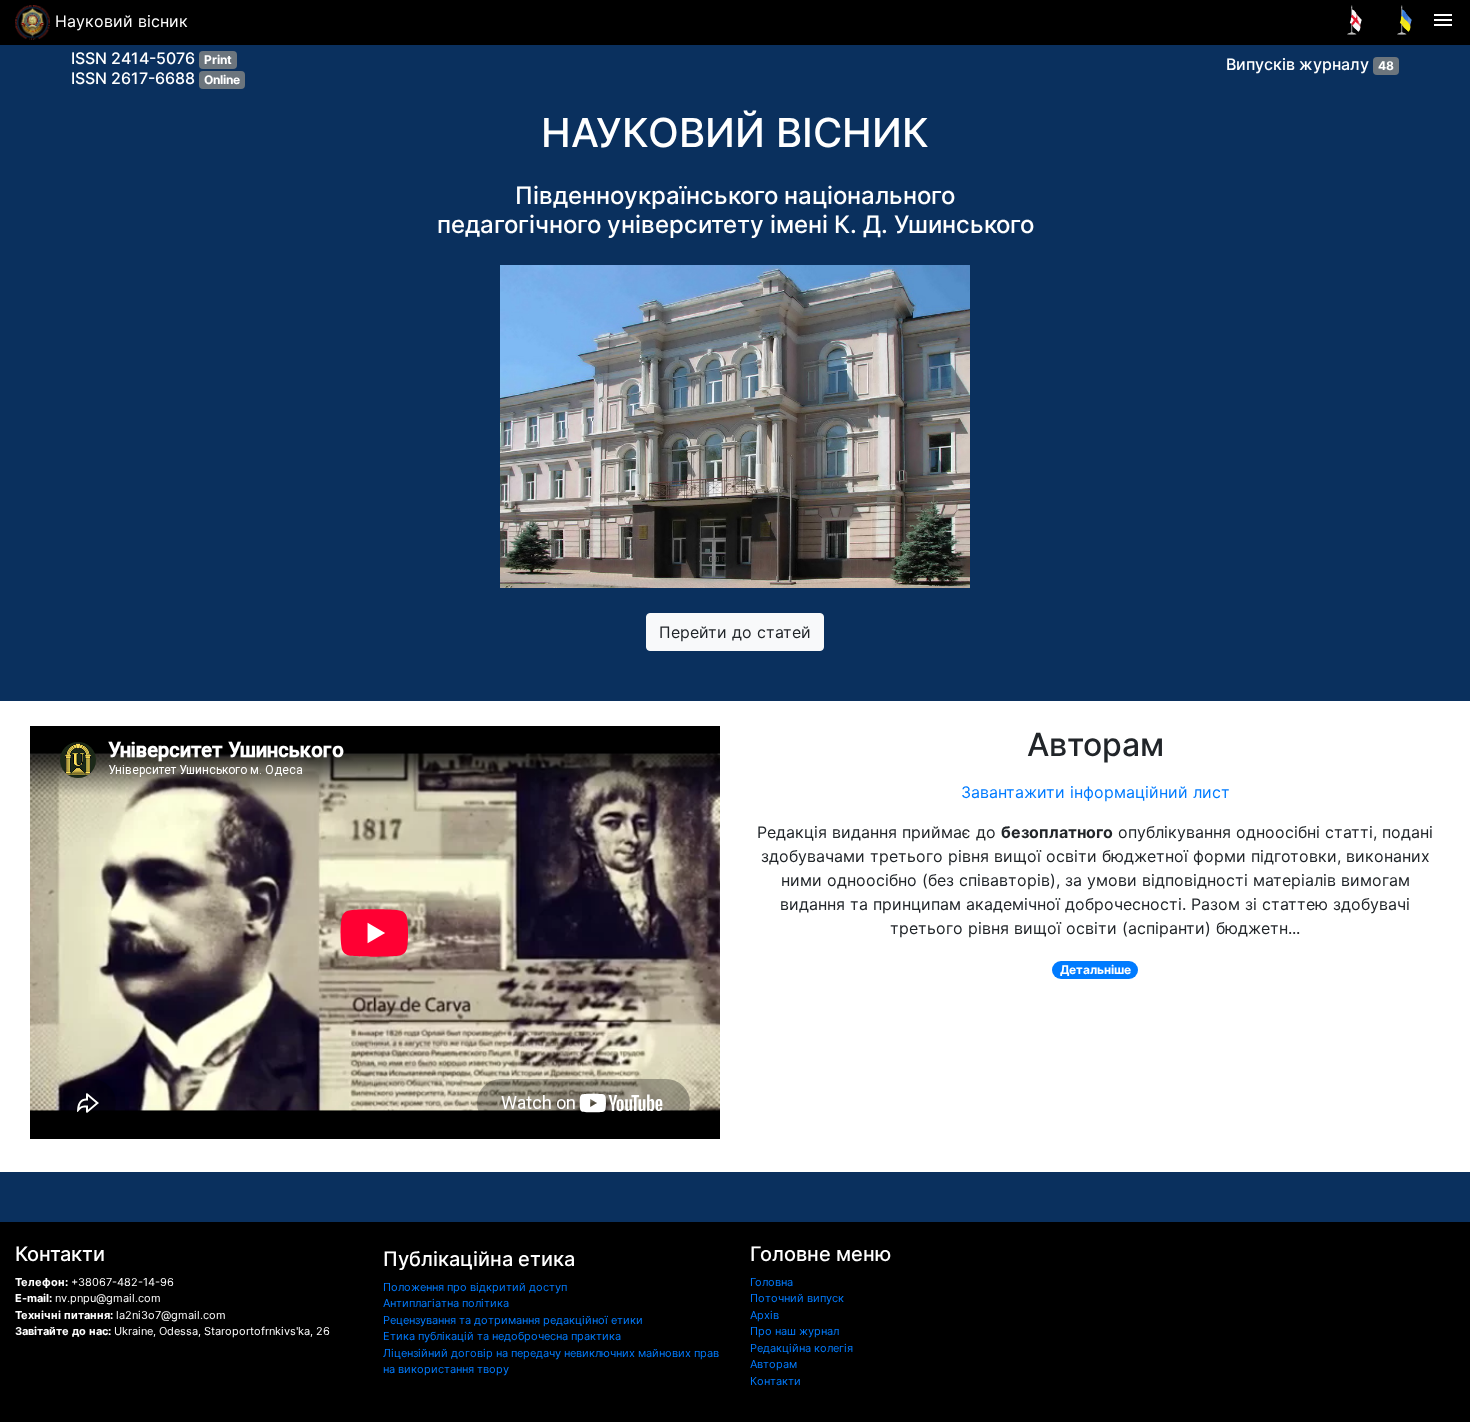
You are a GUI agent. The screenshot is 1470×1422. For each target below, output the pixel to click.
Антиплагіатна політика (446, 1303)
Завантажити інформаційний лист (1095, 792)
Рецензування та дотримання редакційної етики (513, 1320)
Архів (764, 1315)
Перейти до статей (735, 632)
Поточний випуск (797, 1298)
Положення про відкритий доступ (475, 1287)
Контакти (775, 1381)
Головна (771, 1282)
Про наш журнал (794, 1331)
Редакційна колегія (801, 1348)
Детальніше (1095, 969)
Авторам (773, 1364)
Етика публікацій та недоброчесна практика (502, 1336)
